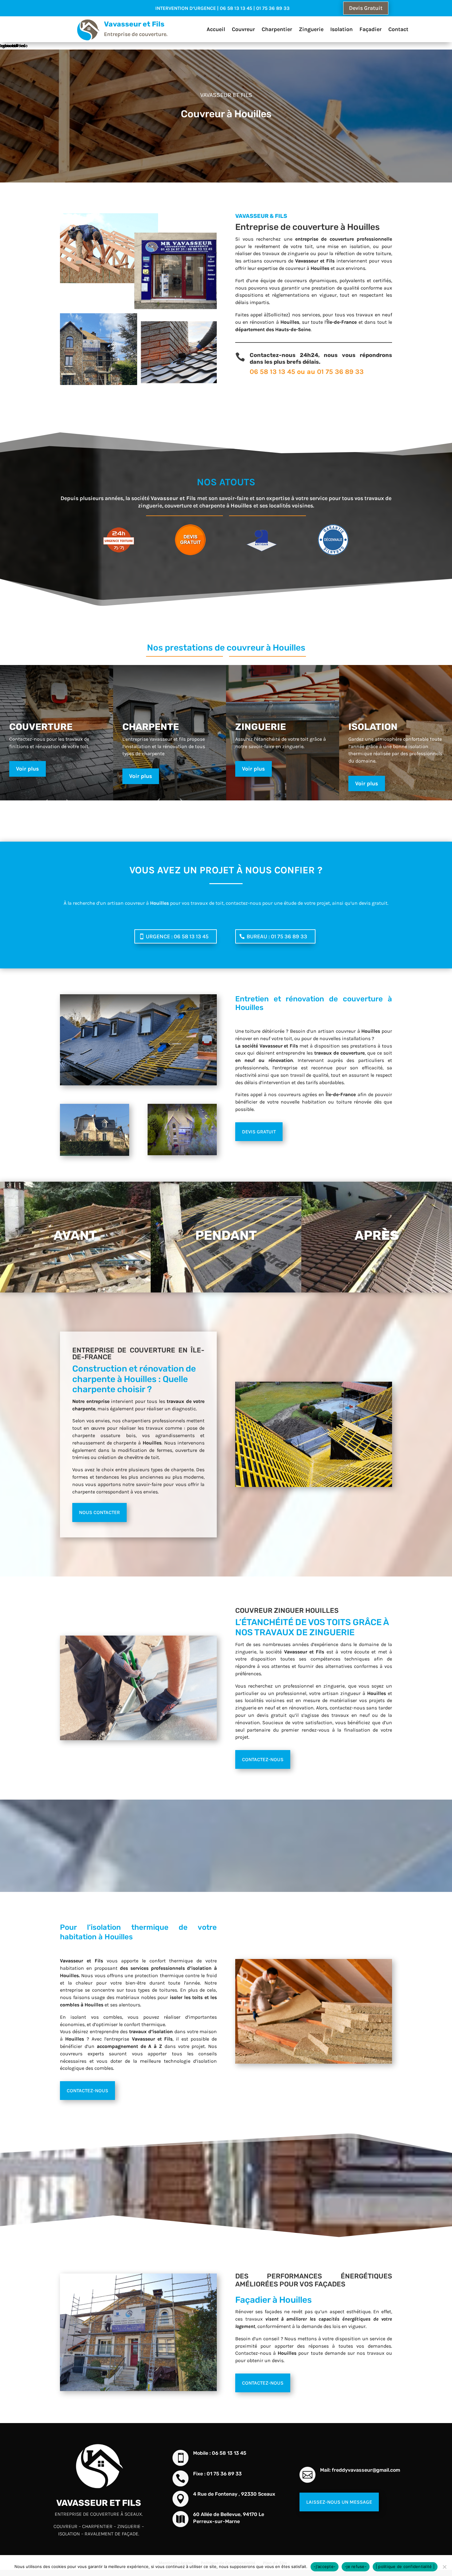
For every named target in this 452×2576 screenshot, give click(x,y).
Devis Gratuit (366, 8)
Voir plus (28, 769)
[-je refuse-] (444, 2567)
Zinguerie (311, 29)
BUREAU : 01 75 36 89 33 (277, 936)
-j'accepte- (325, 2566)
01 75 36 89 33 (340, 372)
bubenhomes (13, 46)
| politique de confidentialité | (405, 2566)
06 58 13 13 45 (272, 372)
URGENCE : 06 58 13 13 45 (177, 936)
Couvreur (243, 29)
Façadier (371, 29)
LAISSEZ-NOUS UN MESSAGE (339, 2502)
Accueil (216, 29)
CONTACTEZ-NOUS (263, 1759)
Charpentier (277, 29)
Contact (398, 29)
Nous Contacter (99, 1512)
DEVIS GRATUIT (259, 1132)
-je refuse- (356, 2566)
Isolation (341, 29)
